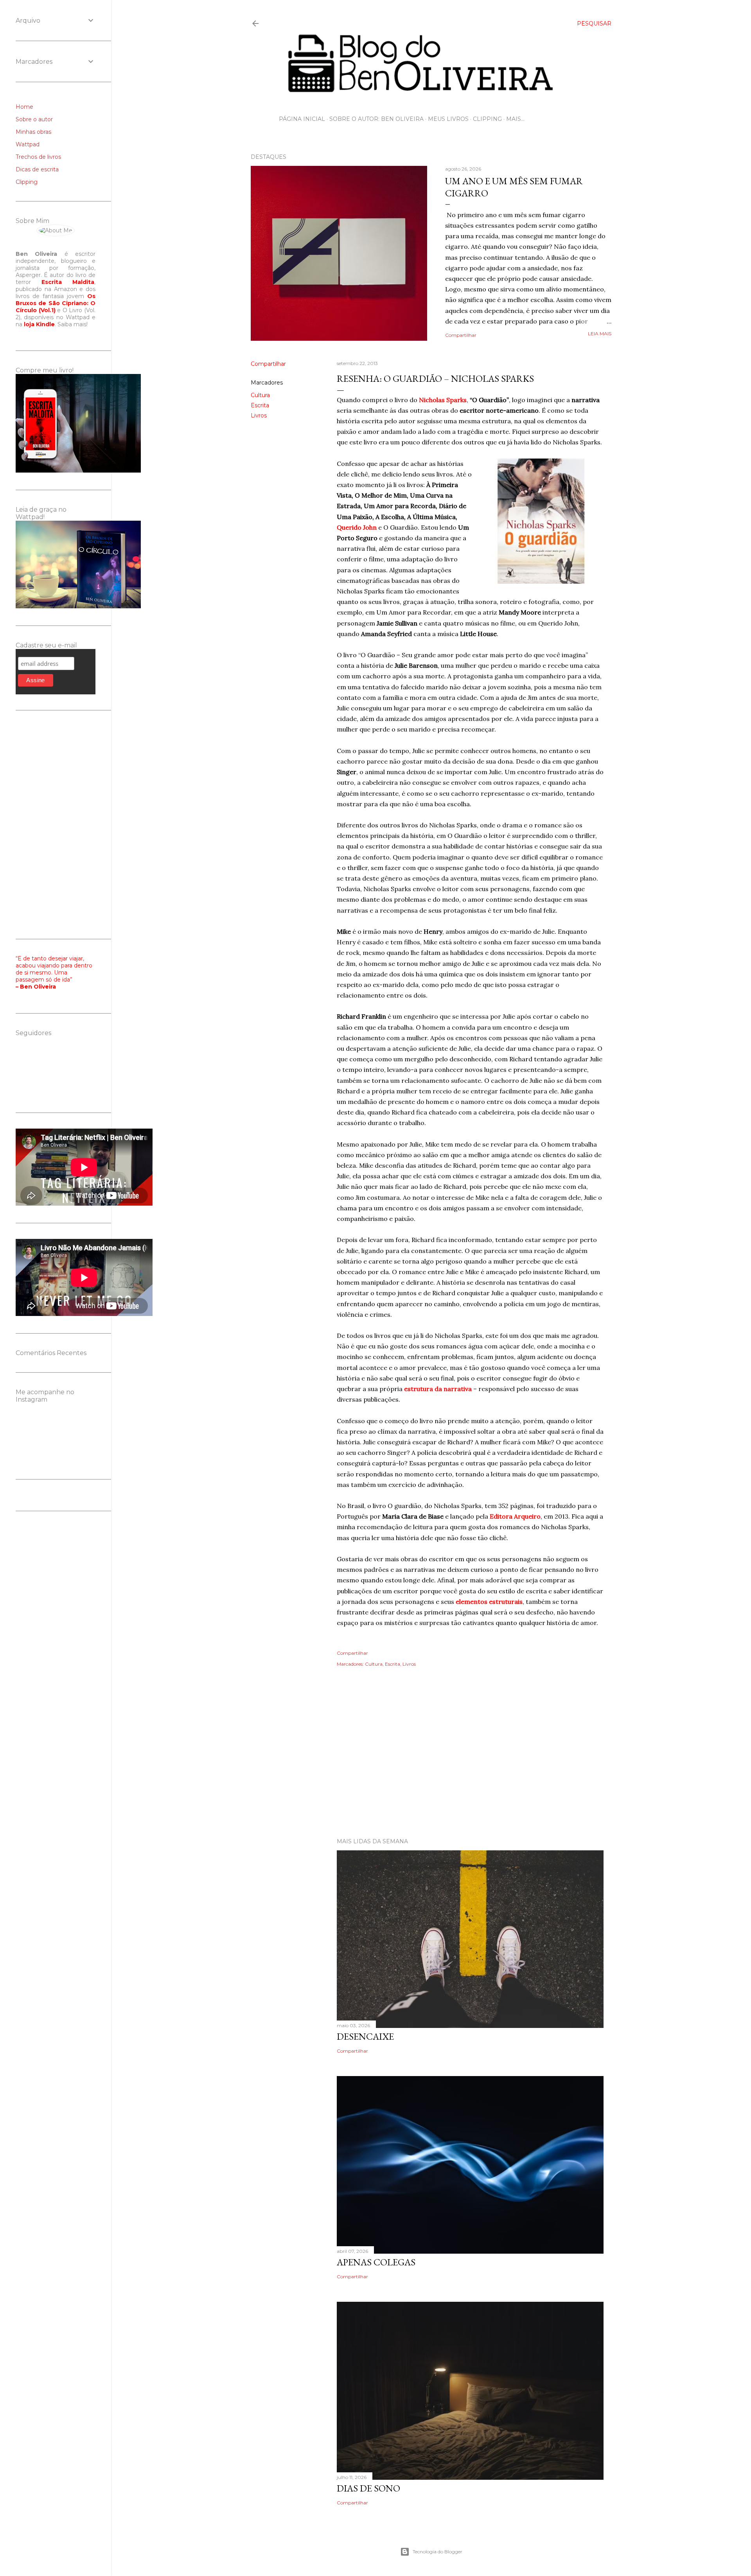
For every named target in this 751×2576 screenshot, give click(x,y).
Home (24, 107)
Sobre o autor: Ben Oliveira (376, 119)
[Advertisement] (431, 1763)
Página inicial (302, 119)
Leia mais (600, 333)
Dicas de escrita (37, 169)
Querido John (357, 527)
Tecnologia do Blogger (437, 2552)
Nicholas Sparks (443, 400)
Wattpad (28, 144)
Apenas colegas (376, 2262)
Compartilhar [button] (461, 335)
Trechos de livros (38, 157)
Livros (259, 415)
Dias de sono (368, 2488)
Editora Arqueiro (515, 1516)
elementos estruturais (489, 1602)
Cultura (260, 395)
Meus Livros (448, 119)
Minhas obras (33, 132)
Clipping (487, 119)
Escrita (260, 405)
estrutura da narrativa (438, 1389)
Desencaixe (365, 2036)
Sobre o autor (34, 119)
